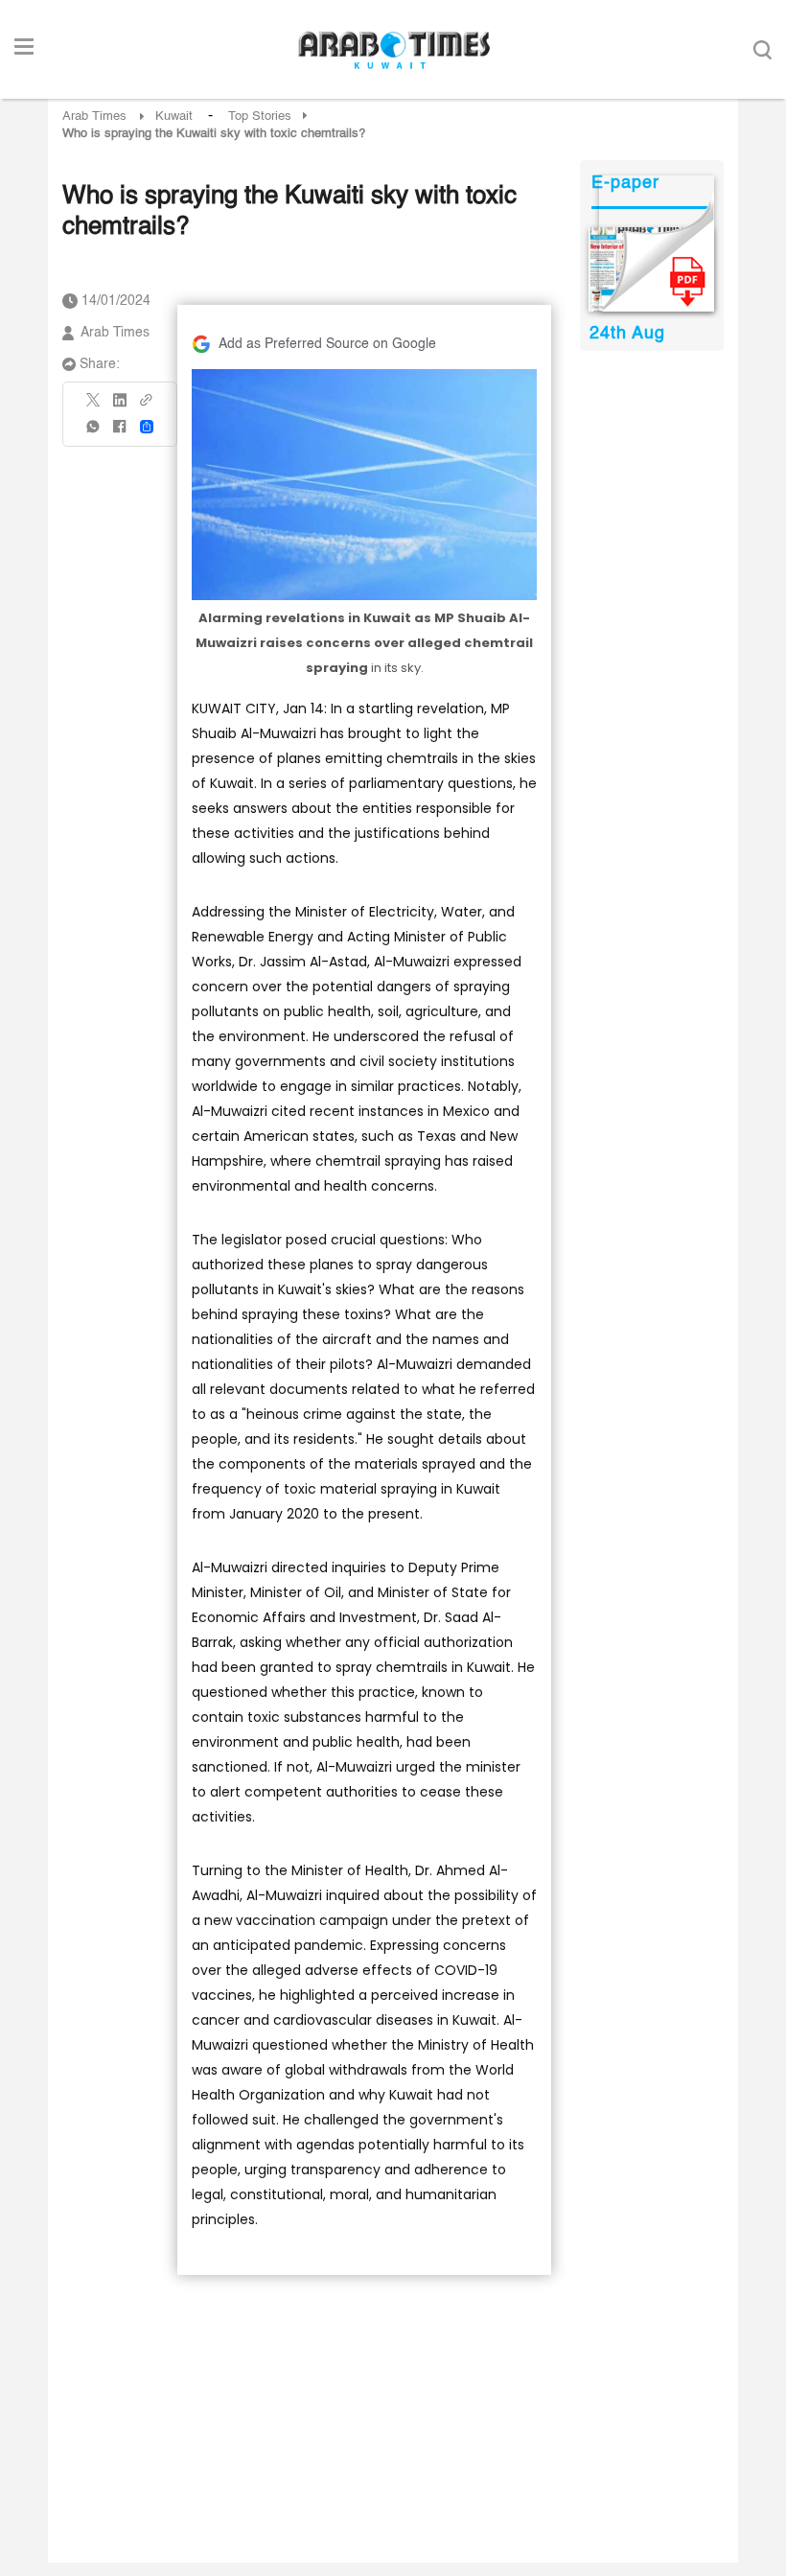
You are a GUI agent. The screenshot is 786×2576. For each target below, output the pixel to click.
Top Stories (260, 116)
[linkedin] (120, 406)
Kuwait (174, 116)
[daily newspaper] (651, 269)
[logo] (393, 50)
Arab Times (94, 116)
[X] (94, 406)
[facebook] (120, 433)
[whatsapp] (94, 433)
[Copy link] (147, 406)
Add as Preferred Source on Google (327, 344)
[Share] (147, 427)
